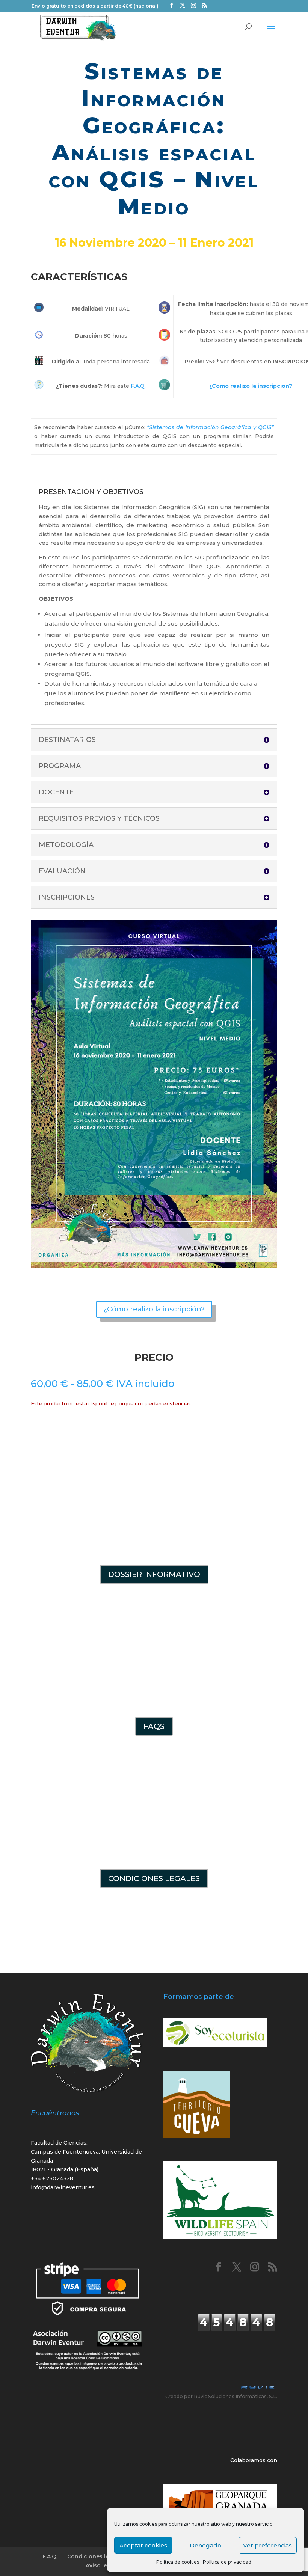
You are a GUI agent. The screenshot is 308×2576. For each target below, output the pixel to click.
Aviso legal (101, 2565)
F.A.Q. (138, 386)
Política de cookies (178, 2562)
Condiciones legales (96, 2556)
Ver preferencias (267, 2545)
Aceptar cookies (143, 2545)
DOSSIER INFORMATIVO (154, 1574)
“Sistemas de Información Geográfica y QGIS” (210, 427)
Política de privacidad (227, 2562)
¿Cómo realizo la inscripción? (251, 386)
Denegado (205, 2545)
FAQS (154, 1726)
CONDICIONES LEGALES (154, 1878)
